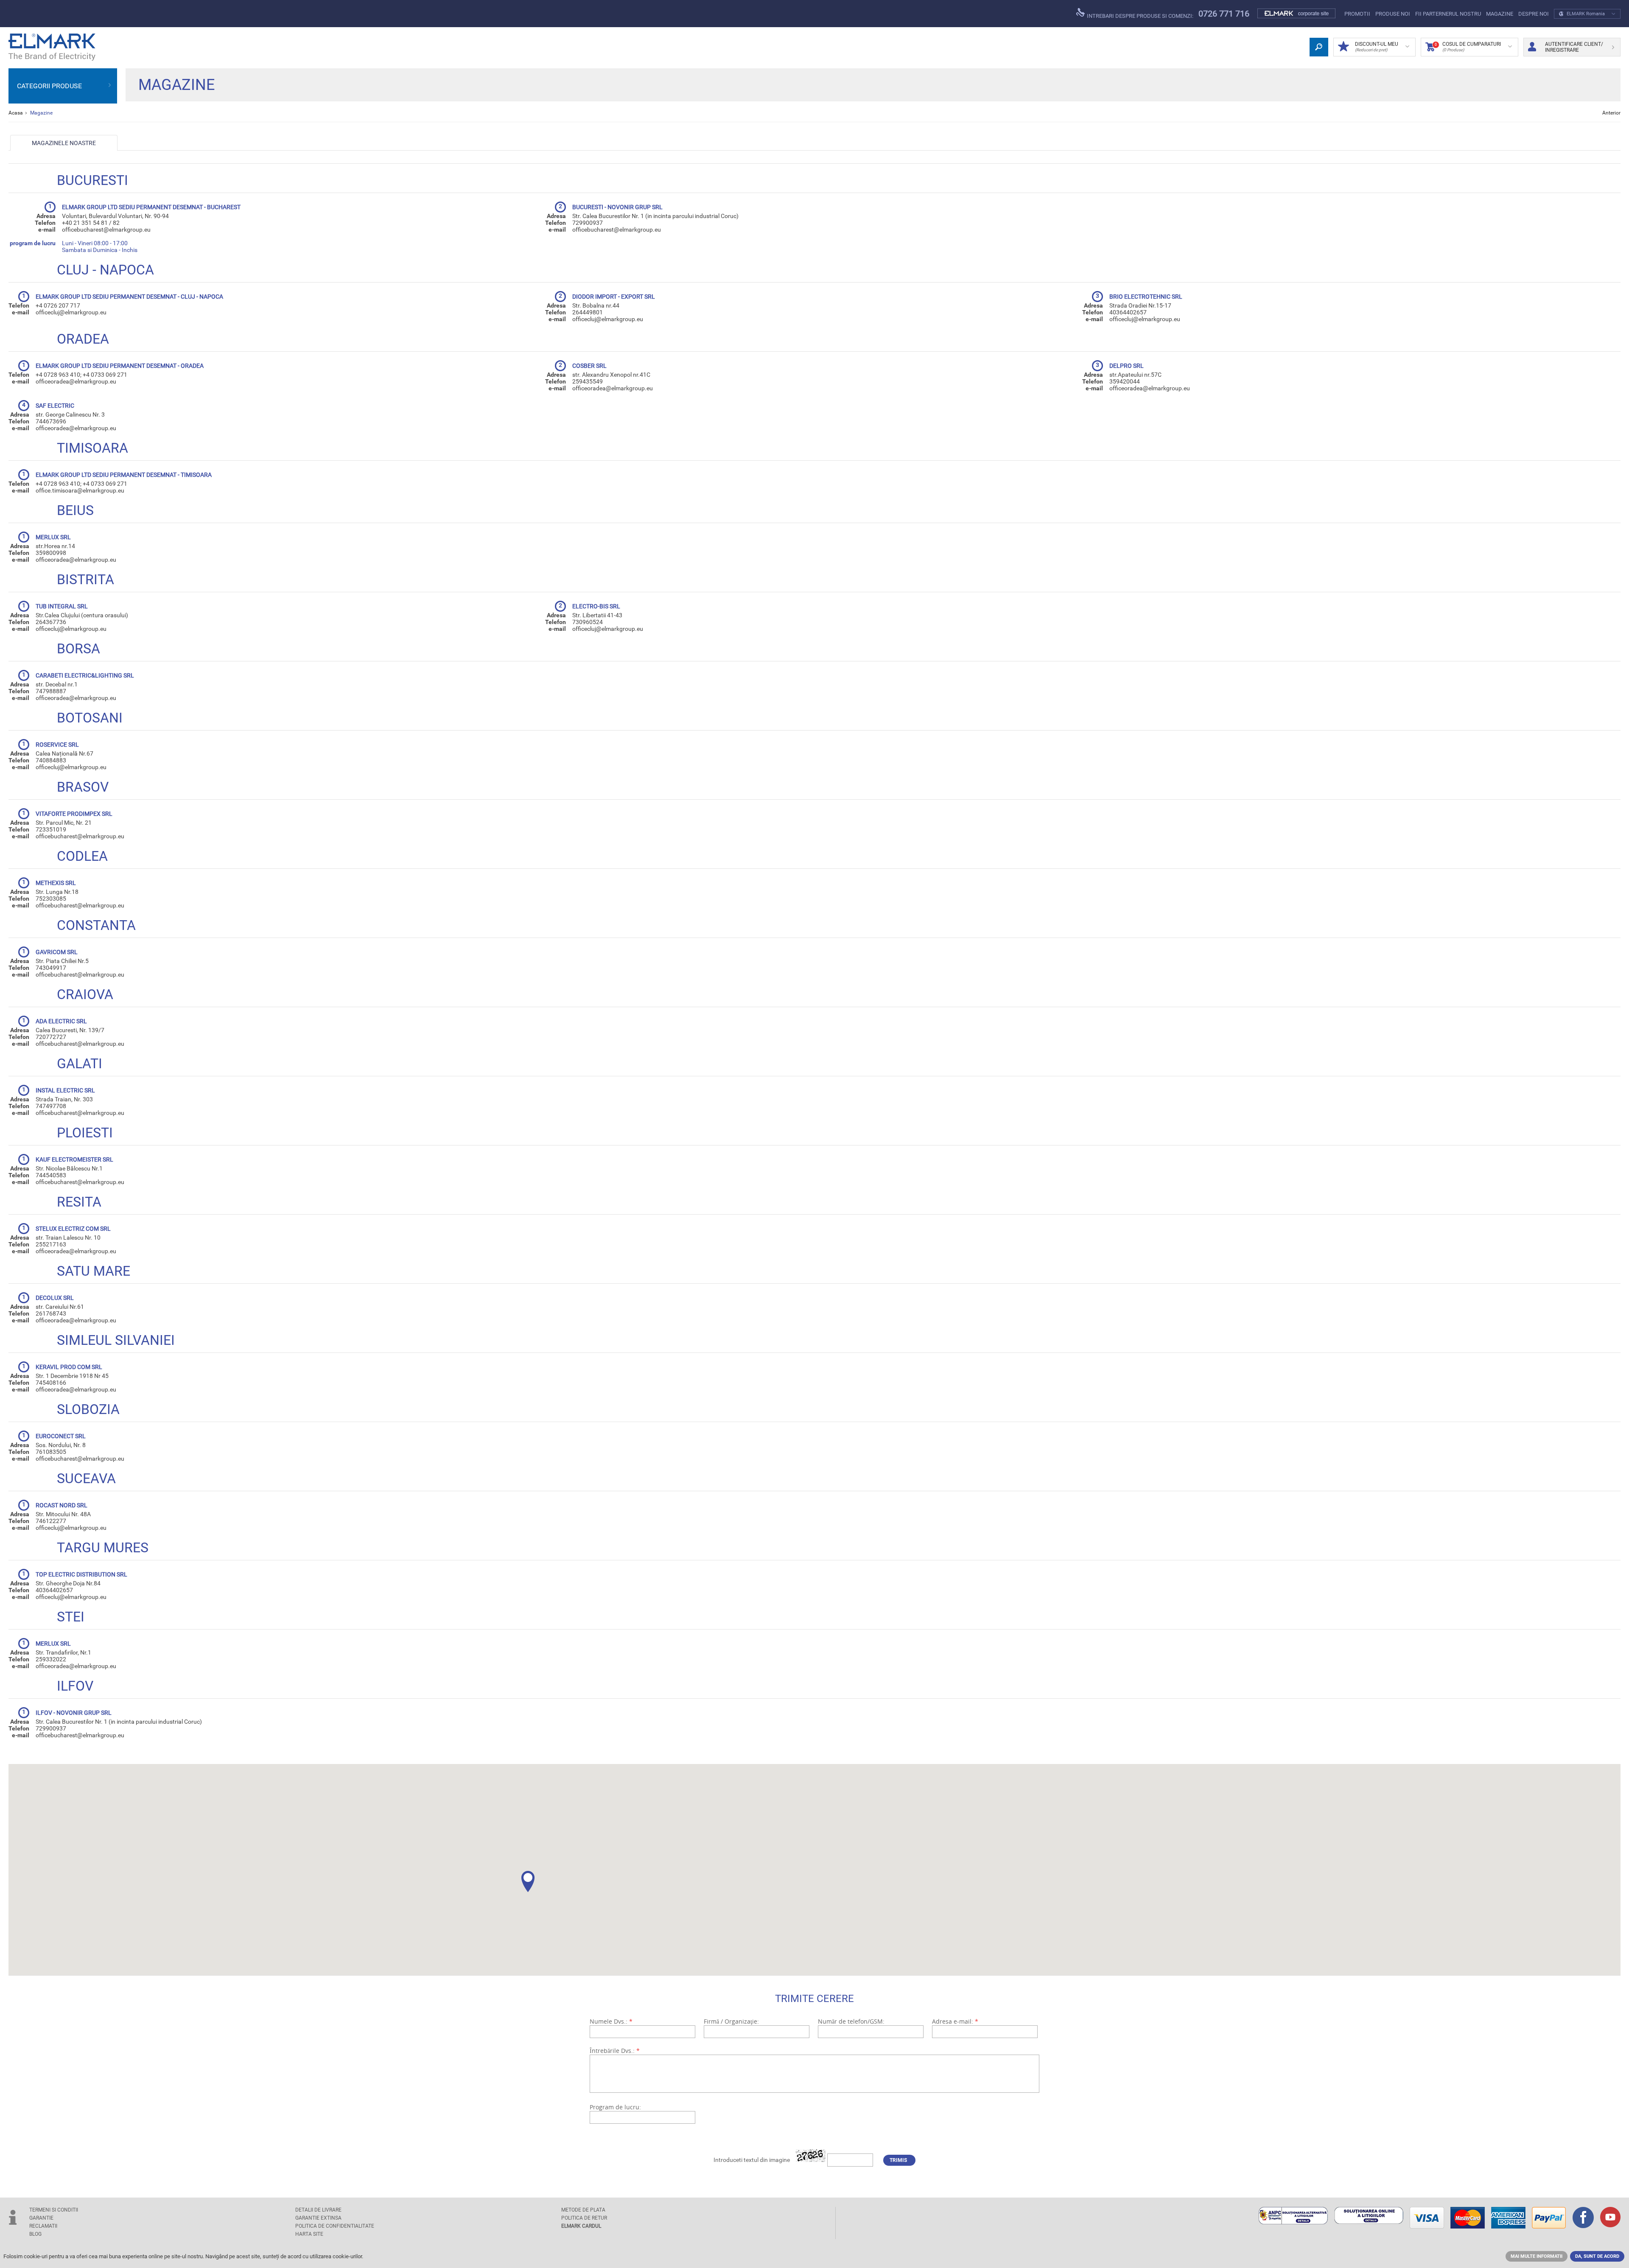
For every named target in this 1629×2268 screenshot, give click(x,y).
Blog (35, 2234)
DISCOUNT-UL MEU (1377, 47)
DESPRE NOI (1534, 14)
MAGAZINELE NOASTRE (64, 143)
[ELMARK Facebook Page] (1583, 2218)
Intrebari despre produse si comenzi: (1139, 16)
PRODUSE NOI (1393, 14)
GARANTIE (41, 2218)
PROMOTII (1357, 14)
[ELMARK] (52, 47)
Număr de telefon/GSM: (851, 2021)
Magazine (1500, 14)
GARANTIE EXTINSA (318, 2218)
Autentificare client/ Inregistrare (1574, 47)
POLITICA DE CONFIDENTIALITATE (335, 2226)
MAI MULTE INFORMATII (1537, 2256)
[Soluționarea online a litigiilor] (1369, 2216)
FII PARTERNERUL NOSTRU (1448, 14)
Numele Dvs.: (611, 2021)
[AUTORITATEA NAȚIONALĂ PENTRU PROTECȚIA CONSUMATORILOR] (1293, 2216)
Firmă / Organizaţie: (731, 2021)
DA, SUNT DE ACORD (1597, 2256)
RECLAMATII (43, 2226)
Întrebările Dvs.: (615, 2051)
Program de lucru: (615, 2107)
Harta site (309, 2234)
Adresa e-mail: (955, 2021)
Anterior (1611, 113)
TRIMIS (898, 2160)
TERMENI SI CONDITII (54, 2210)
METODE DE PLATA (583, 2210)
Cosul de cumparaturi (1468, 47)
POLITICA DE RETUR (584, 2218)
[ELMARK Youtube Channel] (1610, 2218)
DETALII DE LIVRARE (318, 2210)
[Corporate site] (1297, 14)
